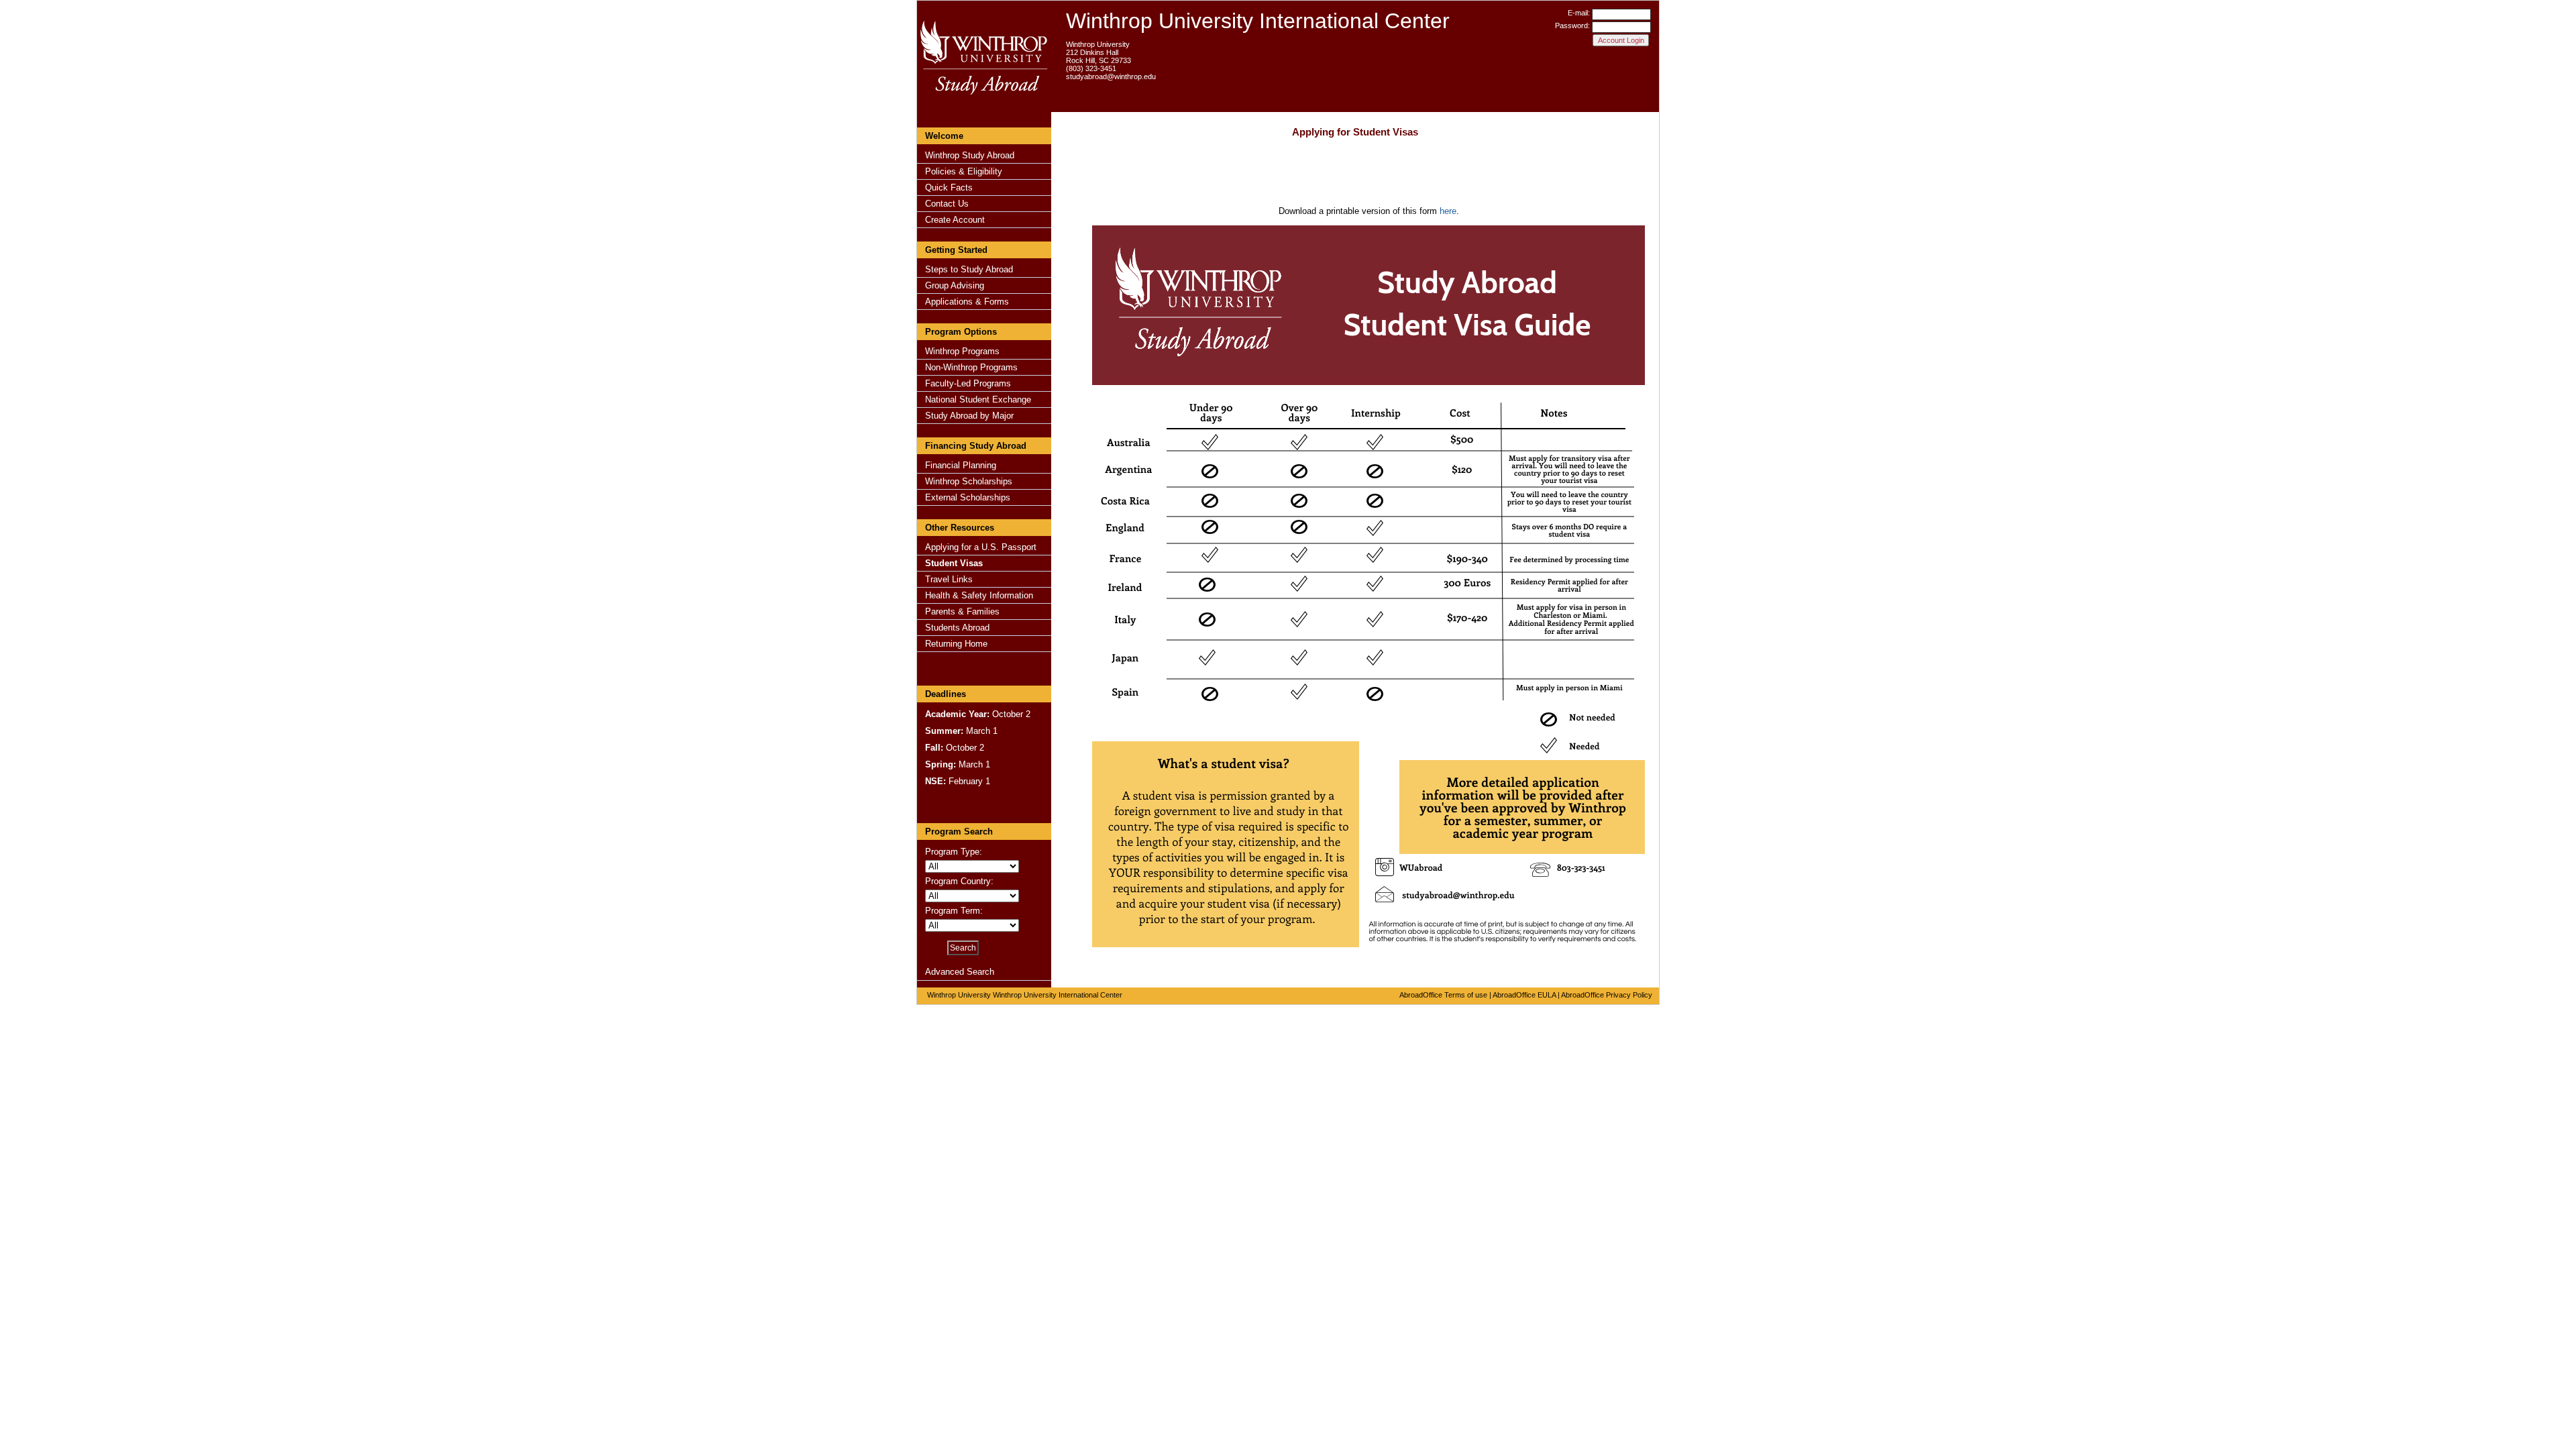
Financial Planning (961, 465)
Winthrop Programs (962, 351)
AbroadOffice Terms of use (1443, 995)
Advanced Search (960, 972)
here (1448, 211)
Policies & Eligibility (964, 171)
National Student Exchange (978, 399)
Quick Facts (949, 187)
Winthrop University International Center (1258, 21)
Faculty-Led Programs (968, 383)
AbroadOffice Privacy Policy (1607, 995)
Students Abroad (957, 628)
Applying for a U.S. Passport (981, 547)
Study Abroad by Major (969, 416)
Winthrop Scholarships (969, 481)
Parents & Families (962, 611)
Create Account (955, 220)
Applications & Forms (967, 302)
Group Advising (955, 285)
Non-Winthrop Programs (971, 367)
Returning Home (956, 644)
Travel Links (949, 579)
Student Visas (954, 563)
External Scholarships (968, 497)
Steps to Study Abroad (969, 269)
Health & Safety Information (979, 595)
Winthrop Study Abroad (970, 155)
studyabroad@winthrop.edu (1111, 76)
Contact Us (947, 204)
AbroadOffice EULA (1524, 995)
